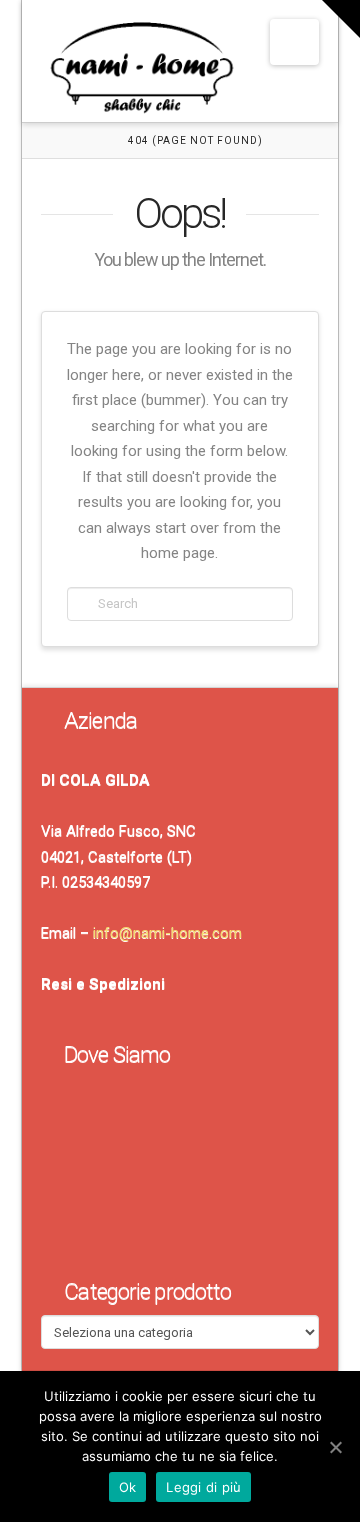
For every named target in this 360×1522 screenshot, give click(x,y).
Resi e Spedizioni (103, 984)
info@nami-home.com (167, 933)
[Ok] (335, 1447)
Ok (128, 1487)
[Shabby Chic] (141, 72)
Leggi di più (203, 1487)
